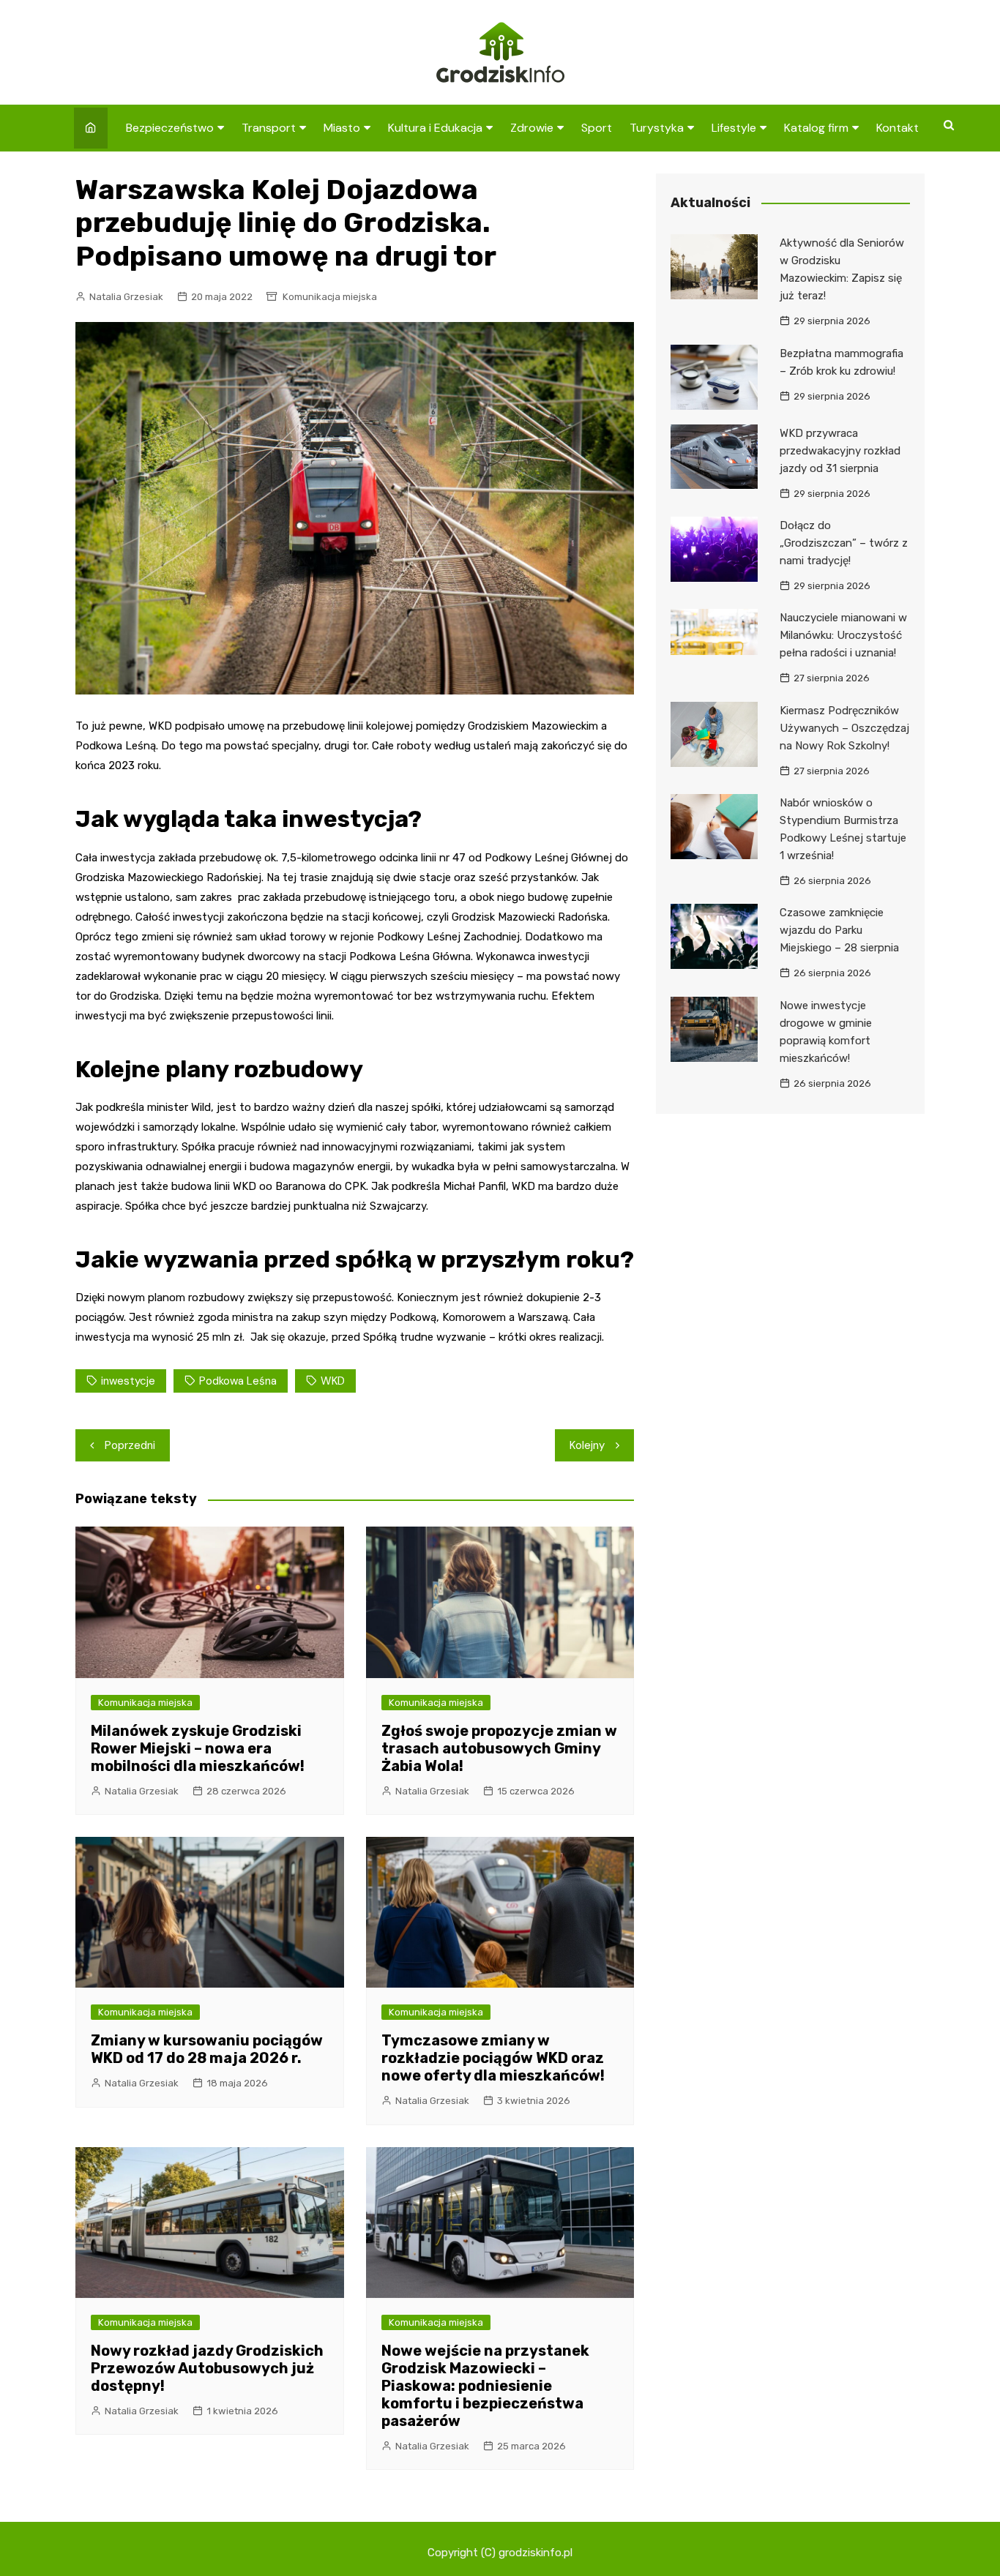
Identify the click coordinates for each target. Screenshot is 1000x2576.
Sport (597, 128)
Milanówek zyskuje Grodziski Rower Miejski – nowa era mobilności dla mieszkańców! (198, 1748)
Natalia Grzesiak (126, 297)
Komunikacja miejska (330, 297)
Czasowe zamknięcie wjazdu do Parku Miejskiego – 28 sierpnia (839, 930)
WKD (333, 1381)
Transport (269, 128)
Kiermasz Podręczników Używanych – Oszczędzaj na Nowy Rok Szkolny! (844, 728)
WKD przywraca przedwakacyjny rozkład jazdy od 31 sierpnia (840, 451)
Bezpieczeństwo (170, 128)
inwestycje (128, 1381)
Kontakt (898, 128)
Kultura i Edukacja (435, 128)
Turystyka (657, 128)
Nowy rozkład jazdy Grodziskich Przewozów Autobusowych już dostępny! (207, 2368)
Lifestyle (734, 128)
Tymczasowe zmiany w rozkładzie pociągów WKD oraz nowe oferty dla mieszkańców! (493, 2058)
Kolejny (587, 1445)
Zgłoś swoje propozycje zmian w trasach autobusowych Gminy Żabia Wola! (499, 1748)
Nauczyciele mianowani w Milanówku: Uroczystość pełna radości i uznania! (843, 635)
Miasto (342, 128)
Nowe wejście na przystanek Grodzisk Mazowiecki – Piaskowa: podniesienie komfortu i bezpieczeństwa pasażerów (485, 2386)
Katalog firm (816, 128)
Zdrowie (532, 128)
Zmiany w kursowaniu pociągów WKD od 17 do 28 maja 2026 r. (207, 2049)
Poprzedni (130, 1445)
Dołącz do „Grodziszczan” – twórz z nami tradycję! (844, 543)
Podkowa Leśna (238, 1381)
